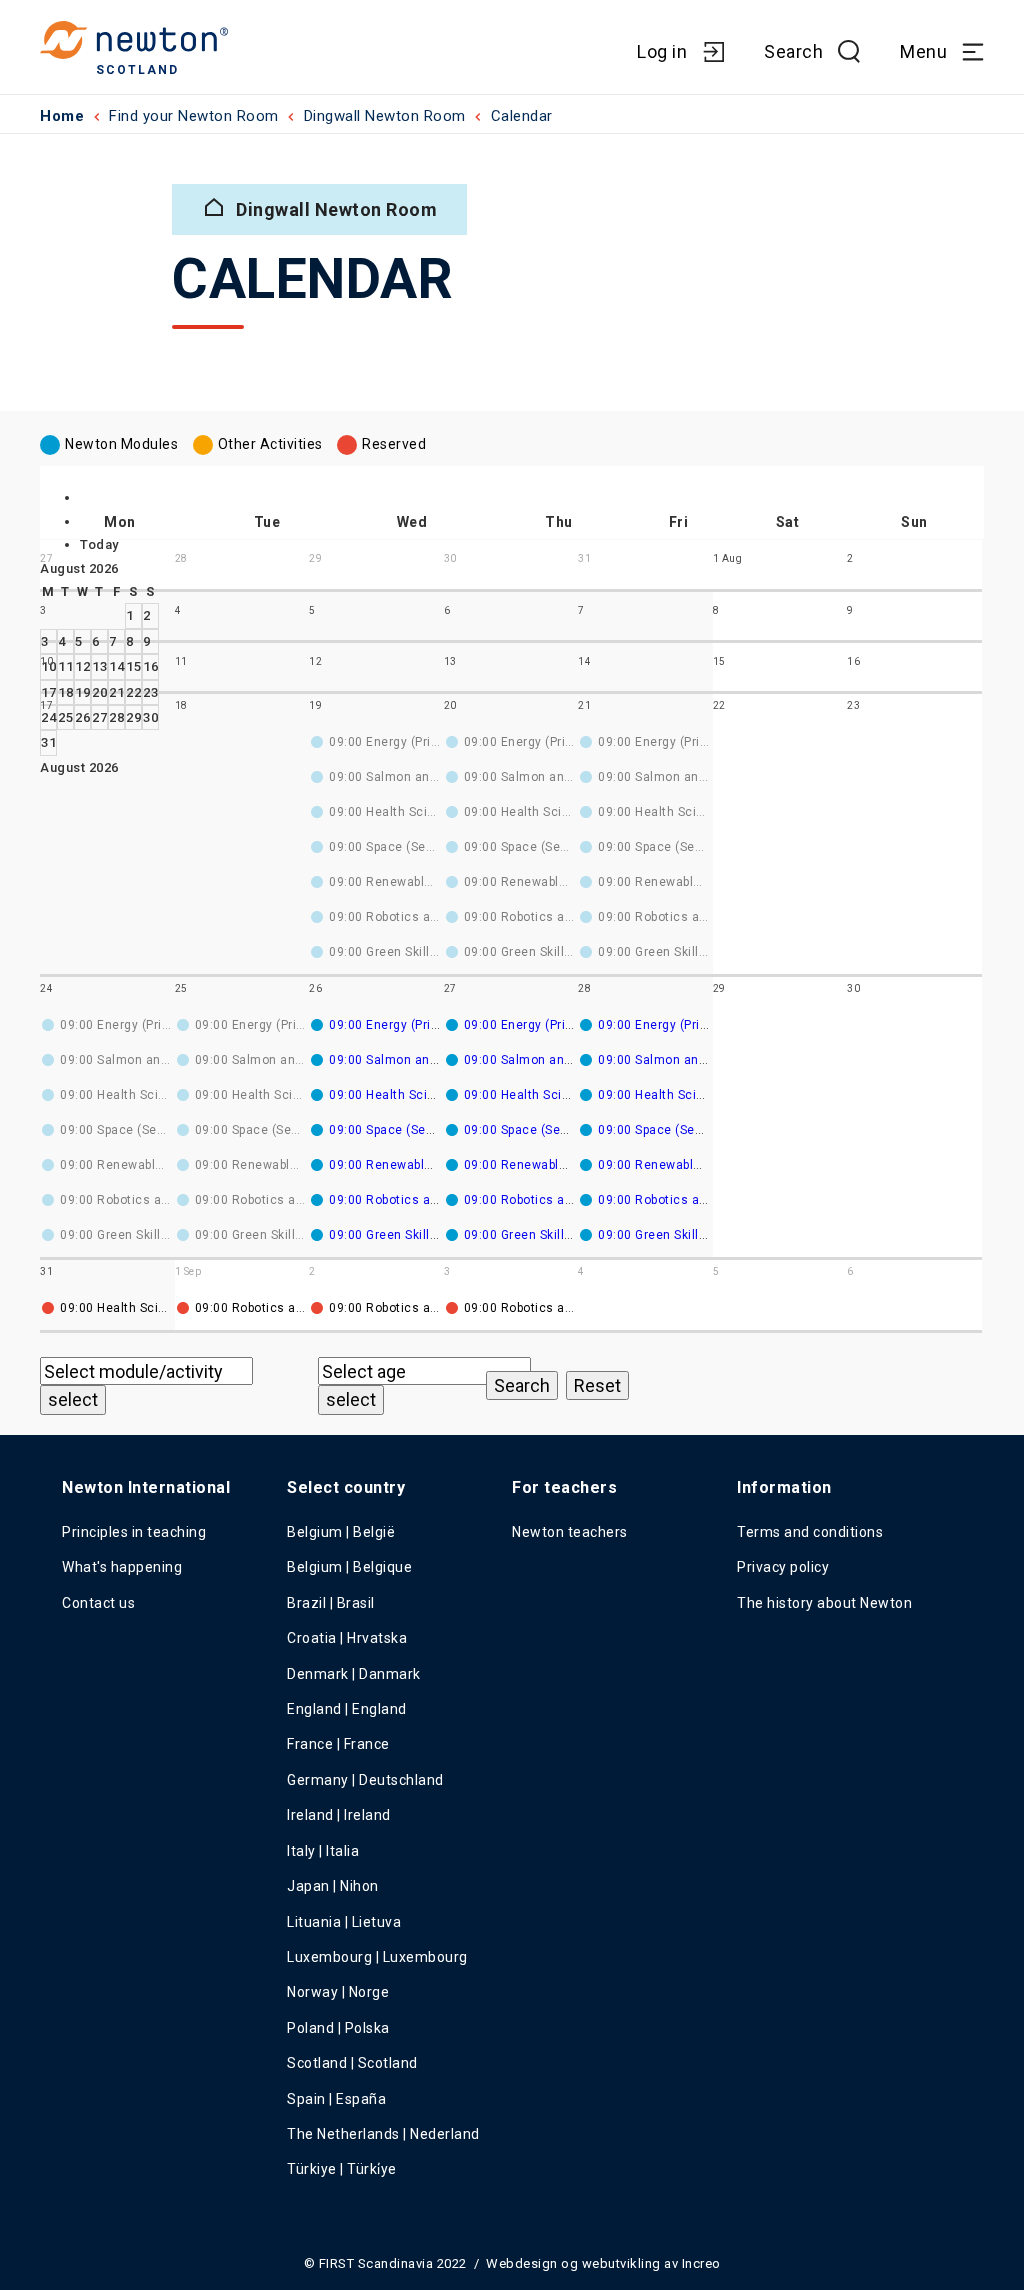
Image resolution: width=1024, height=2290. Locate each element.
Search (793, 51)
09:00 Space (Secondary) (404, 1130)
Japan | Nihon (333, 1886)
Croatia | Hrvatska (347, 1638)
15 (133, 666)
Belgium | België (341, 1532)
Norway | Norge (338, 1992)
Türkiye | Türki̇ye (342, 2169)
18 (65, 692)
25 (65, 717)
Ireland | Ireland (339, 1815)
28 (116, 717)
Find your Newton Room (194, 116)
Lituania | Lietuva (344, 1922)
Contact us (98, 1603)
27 (99, 717)
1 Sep (188, 1271)
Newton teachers (570, 1532)
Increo (701, 2263)
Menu (923, 51)
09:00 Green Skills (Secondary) (421, 1235)
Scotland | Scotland (352, 2063)
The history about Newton (824, 1603)
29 (133, 717)
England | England (347, 1709)
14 (116, 666)
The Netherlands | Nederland (383, 2134)
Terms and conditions (810, 1532)
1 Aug (728, 558)
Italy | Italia (323, 1851)
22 (133, 692)
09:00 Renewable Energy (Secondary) (440, 1165)
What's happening (122, 1567)
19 (82, 692)
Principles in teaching (134, 1532)
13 (99, 666)
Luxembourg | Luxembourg (377, 1957)
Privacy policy (783, 1567)
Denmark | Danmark (354, 1674)
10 (46, 661)
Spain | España (338, 2099)
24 (48, 717)
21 (116, 692)
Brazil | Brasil (331, 1603)
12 (82, 666)
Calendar (522, 116)
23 (150, 692)
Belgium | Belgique (349, 1567)
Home (62, 116)
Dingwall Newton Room (385, 116)
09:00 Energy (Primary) (397, 1025)
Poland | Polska (338, 2028)
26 (82, 717)
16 (150, 666)
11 (65, 666)
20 (99, 692)
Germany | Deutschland (365, 1780)
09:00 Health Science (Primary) (422, 1095)
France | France (338, 1744)
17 (48, 692)
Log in (662, 51)
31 (48, 742)
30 (150, 717)
